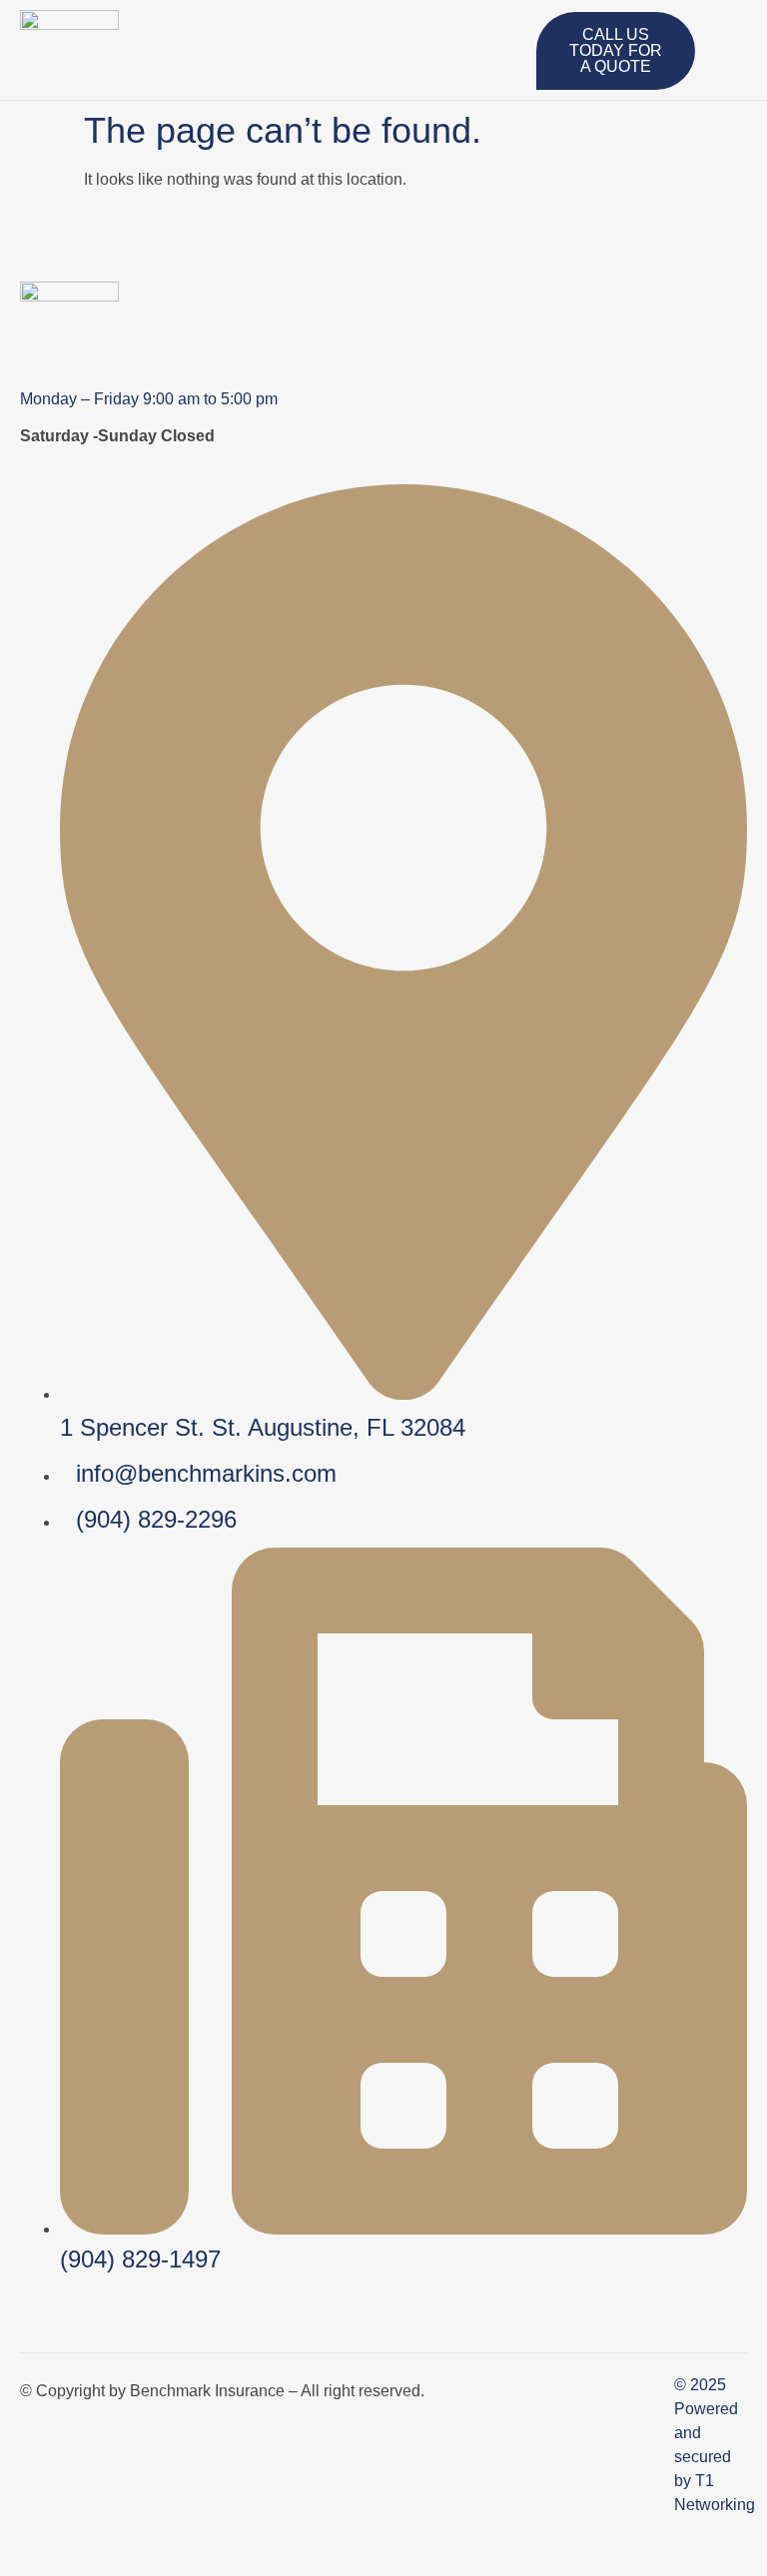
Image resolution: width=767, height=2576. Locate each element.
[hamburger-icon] (514, 35)
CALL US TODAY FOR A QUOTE (616, 50)
